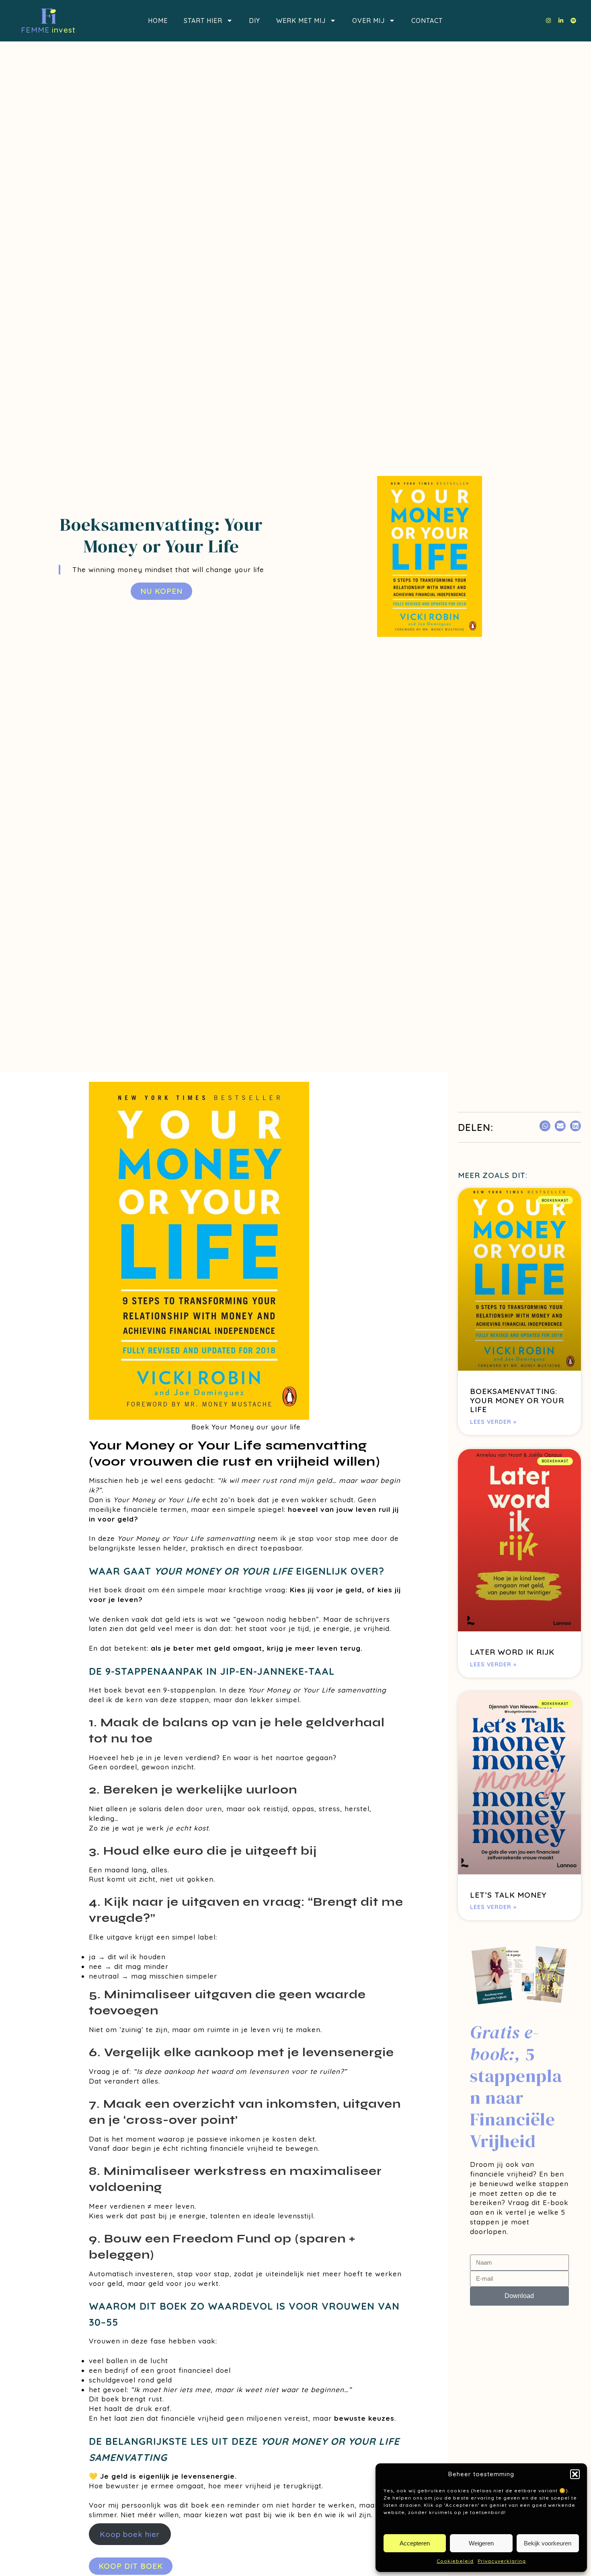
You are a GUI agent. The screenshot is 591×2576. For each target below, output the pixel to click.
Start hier (203, 21)
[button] (575, 2474)
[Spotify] (573, 21)
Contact (427, 21)
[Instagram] (548, 21)
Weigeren (481, 2543)
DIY (254, 21)
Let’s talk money (508, 1895)
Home (158, 21)
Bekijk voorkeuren (548, 2543)
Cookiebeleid (455, 2561)
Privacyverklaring (502, 2561)
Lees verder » (493, 1422)
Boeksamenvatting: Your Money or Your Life (517, 1400)
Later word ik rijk (512, 1652)
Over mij (368, 21)
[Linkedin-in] (561, 21)
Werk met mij (301, 21)
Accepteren (415, 2543)
